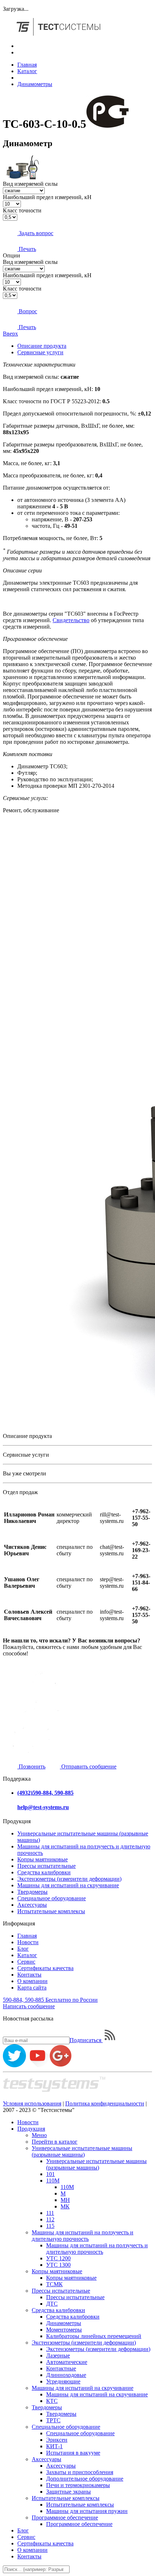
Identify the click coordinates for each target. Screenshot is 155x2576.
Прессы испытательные (46, 1866)
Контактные (61, 2368)
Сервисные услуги (40, 352)
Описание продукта (42, 346)
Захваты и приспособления (80, 2472)
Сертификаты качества (45, 1968)
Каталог (27, 71)
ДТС (52, 2304)
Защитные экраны (68, 2492)
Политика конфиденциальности (105, 2103)
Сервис (26, 1962)
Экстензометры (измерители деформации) (69, 1879)
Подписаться (86, 2040)
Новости (28, 1942)
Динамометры (35, 84)
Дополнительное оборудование (85, 2479)
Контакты (29, 1975)
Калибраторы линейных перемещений (94, 2336)
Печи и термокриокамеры (78, 2485)
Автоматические (67, 2362)
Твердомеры (32, 1892)
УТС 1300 (58, 2265)
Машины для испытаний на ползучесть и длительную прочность (83, 2236)
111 (50, 2213)
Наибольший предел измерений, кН (47, 197)
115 (50, 2226)
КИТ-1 (54, 2446)
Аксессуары (32, 1905)
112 (50, 2219)
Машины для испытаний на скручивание (68, 1885)
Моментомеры (64, 2330)
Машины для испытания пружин (87, 2511)
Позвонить (31, 1766)
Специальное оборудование (52, 1898)
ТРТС (53, 2420)
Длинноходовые (66, 2375)
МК (65, 2206)
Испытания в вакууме (73, 2453)
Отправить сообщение (88, 1766)
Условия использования (32, 2103)
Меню (39, 2135)
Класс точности (22, 210)
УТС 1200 (58, 2258)
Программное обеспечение (65, 2517)
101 (50, 2174)
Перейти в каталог (55, 2142)
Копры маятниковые (43, 1859)
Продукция (31, 2129)
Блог (23, 1949)
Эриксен (57, 2440)
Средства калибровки (44, 1872)
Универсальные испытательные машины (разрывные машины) (82, 2151)
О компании (32, 1981)
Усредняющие (63, 2381)
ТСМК (54, 2284)
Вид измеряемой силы (30, 184)
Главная (27, 65)
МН (65, 2200)
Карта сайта (32, 1988)
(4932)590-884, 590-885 (45, 1793)
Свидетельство (71, 620)
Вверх (10, 334)
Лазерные (58, 2355)
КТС (52, 2401)
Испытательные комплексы (51, 1911)
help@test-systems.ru (43, 1807)
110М (53, 2181)
